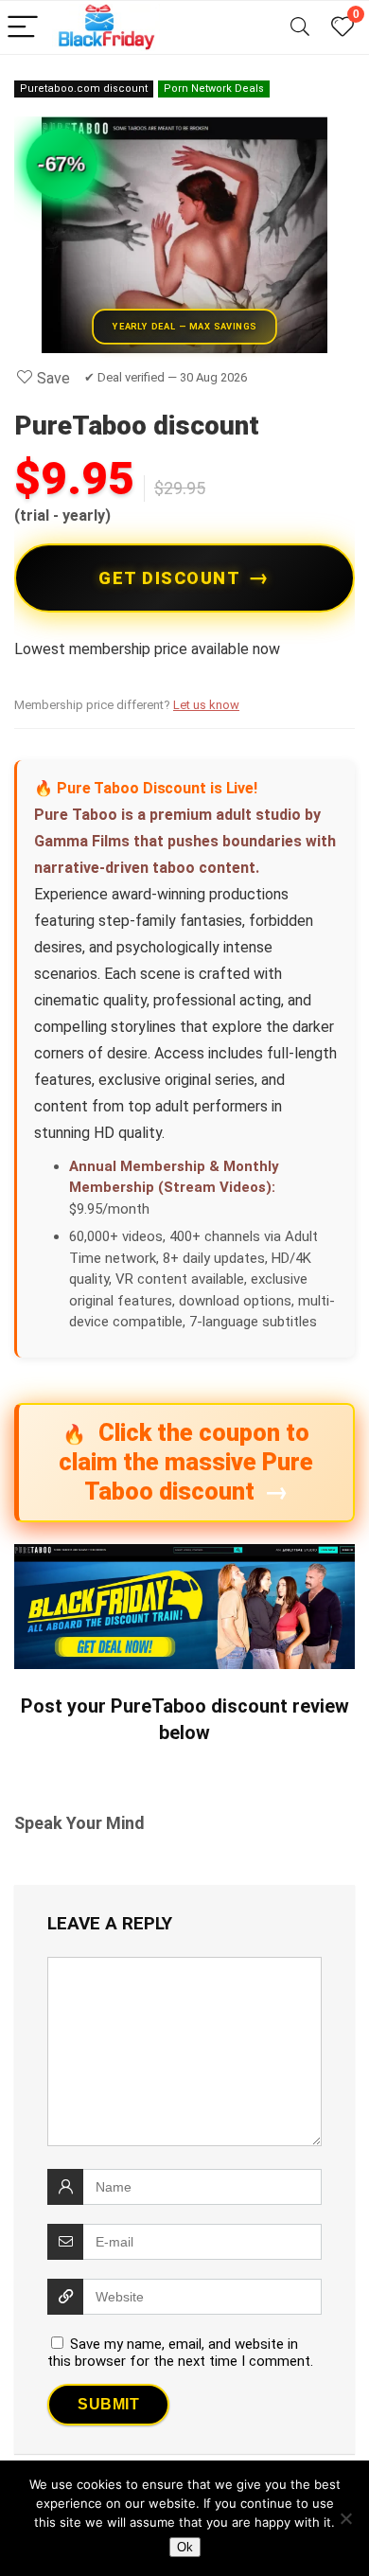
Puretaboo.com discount (84, 89)
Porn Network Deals (214, 89)
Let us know (206, 705)
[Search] (300, 28)
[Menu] (23, 28)
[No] (345, 2518)
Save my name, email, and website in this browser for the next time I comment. (180, 2353)
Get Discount (169, 578)
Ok (185, 2547)
